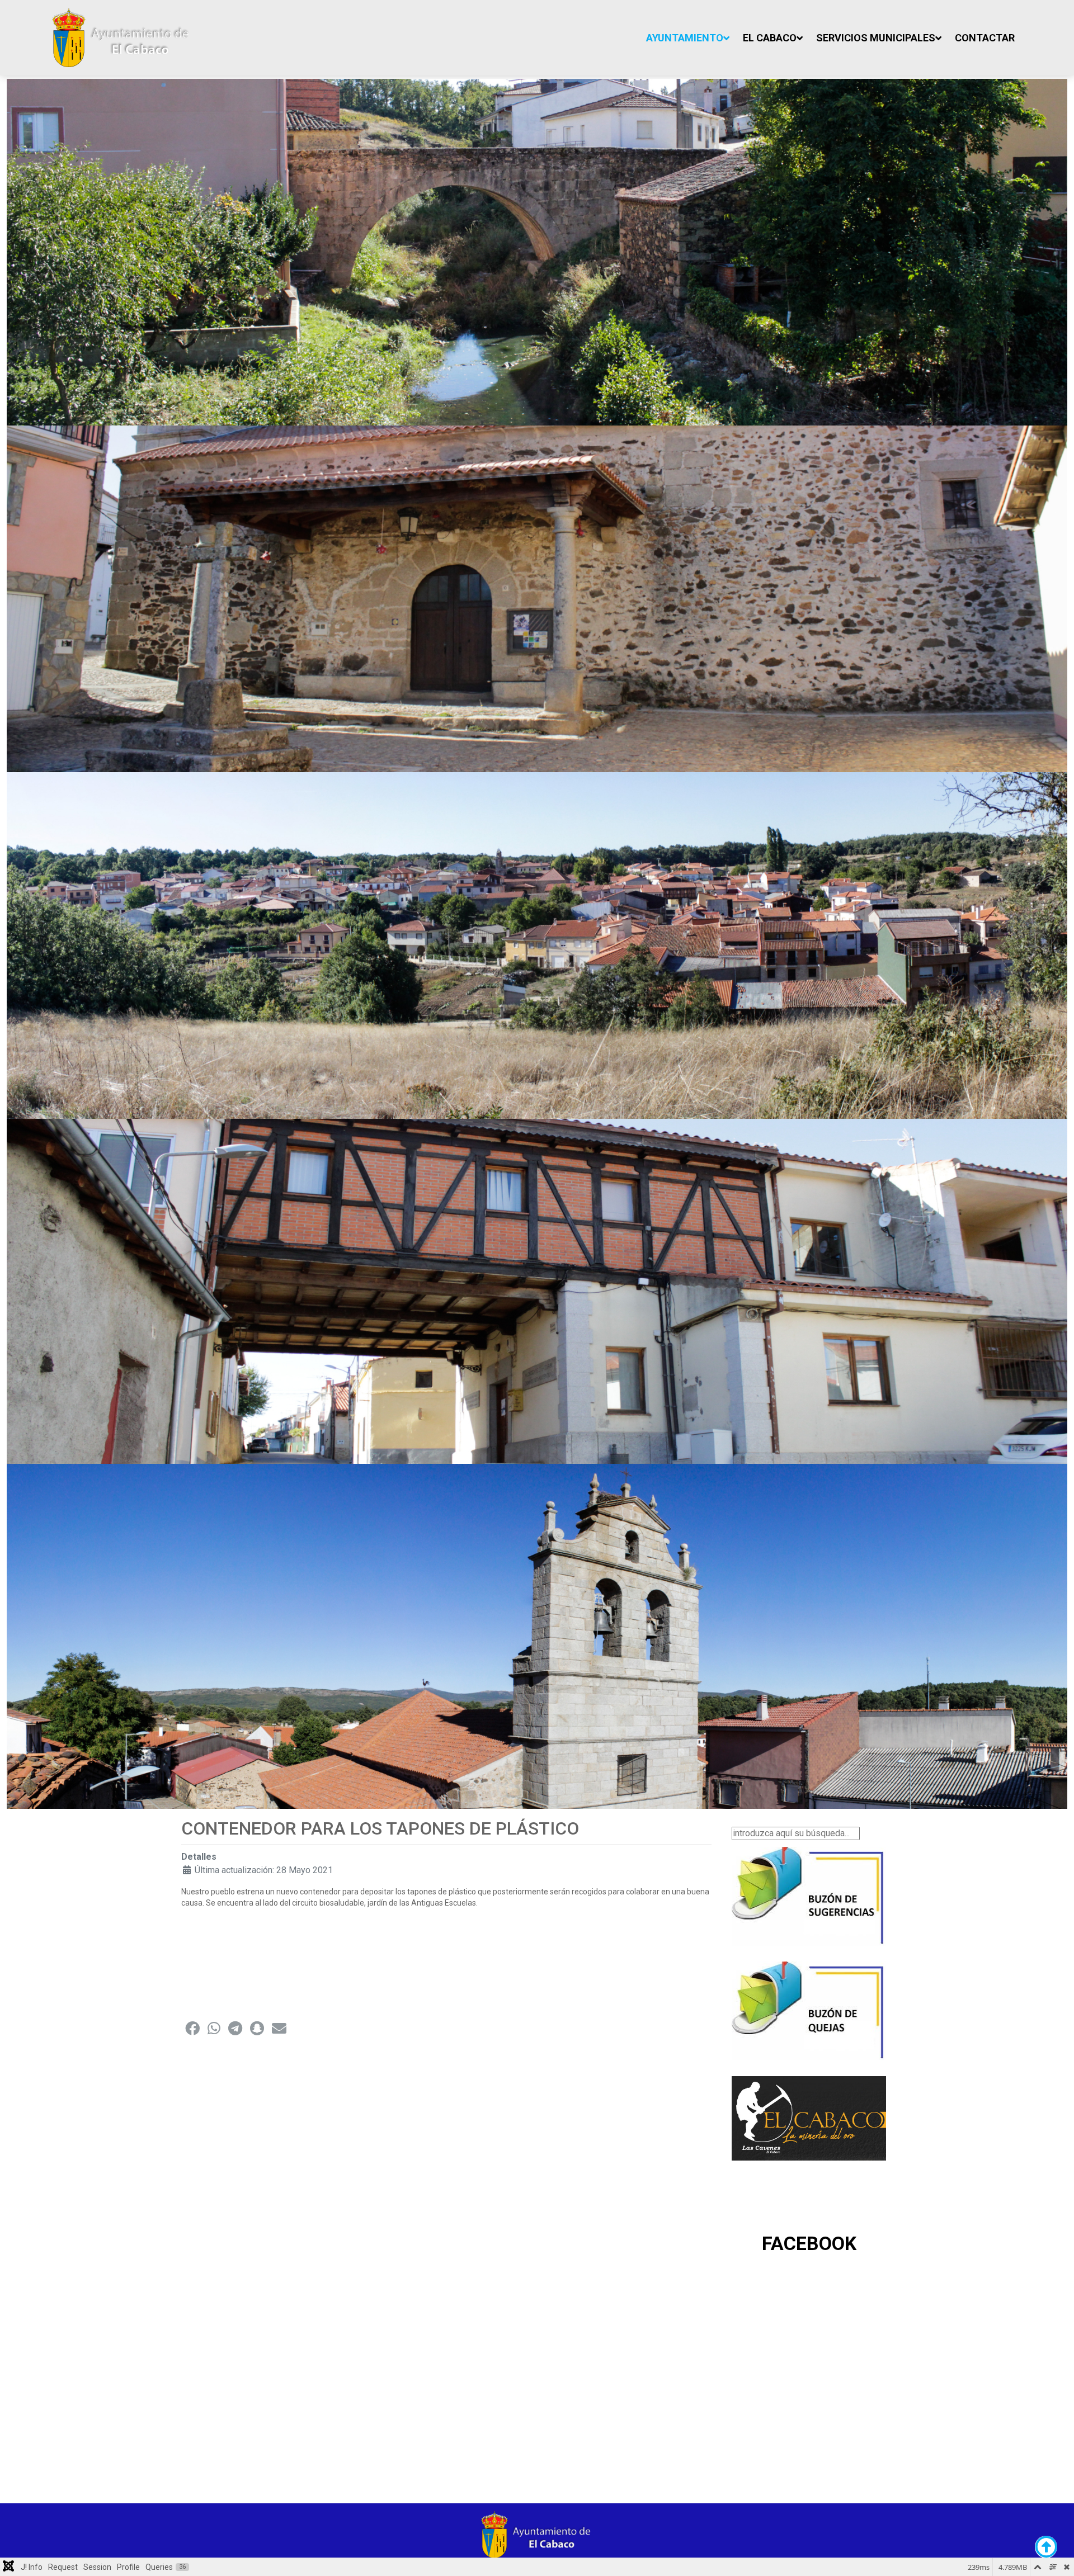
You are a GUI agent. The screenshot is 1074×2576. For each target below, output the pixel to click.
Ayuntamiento (685, 38)
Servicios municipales (876, 38)
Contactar (985, 38)
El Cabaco (770, 38)
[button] (192, 2028)
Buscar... (747, 1821)
